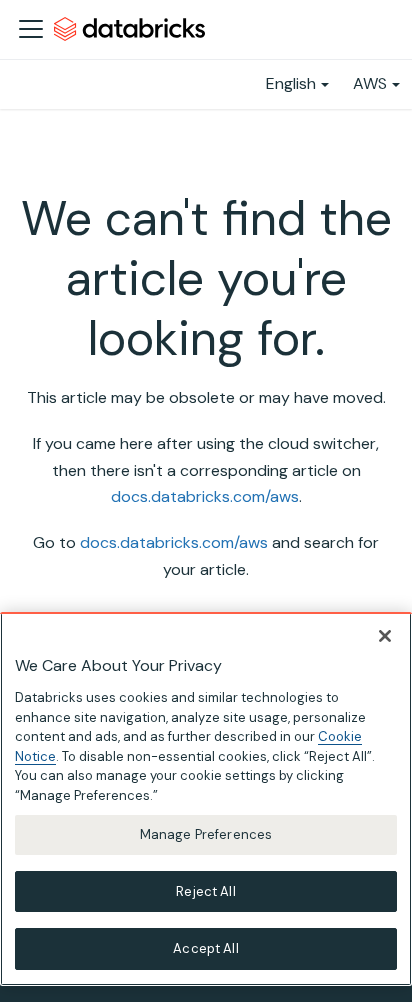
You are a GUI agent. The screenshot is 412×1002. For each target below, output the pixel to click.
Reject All (205, 891)
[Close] (385, 636)
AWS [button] (370, 83)
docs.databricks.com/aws (205, 496)
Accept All (205, 948)
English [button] (291, 83)
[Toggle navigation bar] (31, 29)
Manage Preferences (206, 834)
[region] (206, 799)
